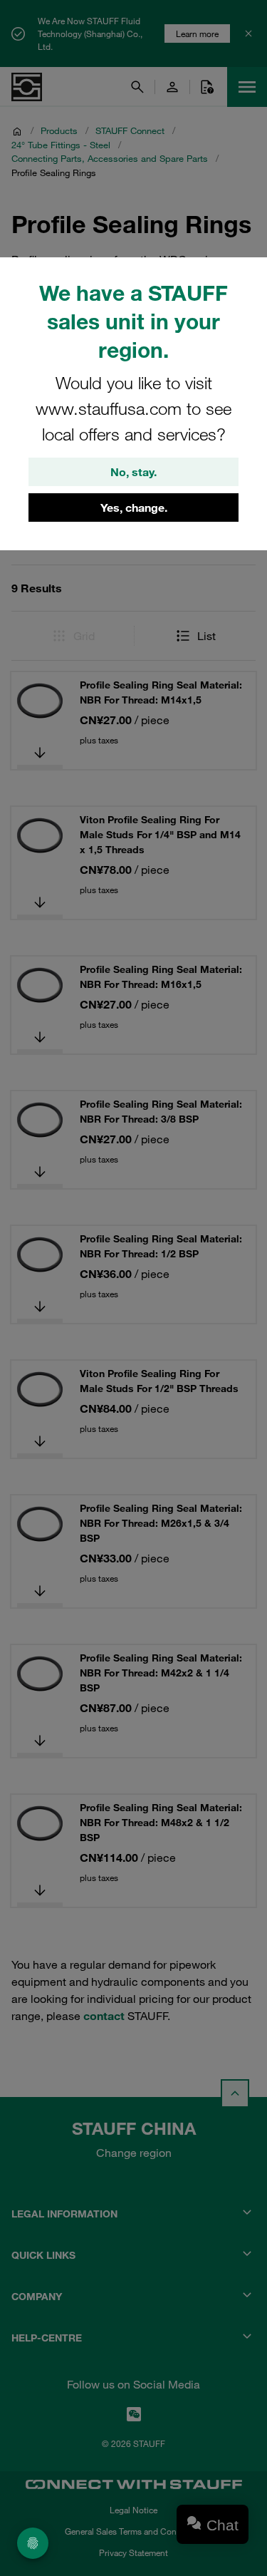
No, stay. (133, 472)
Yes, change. (134, 508)
